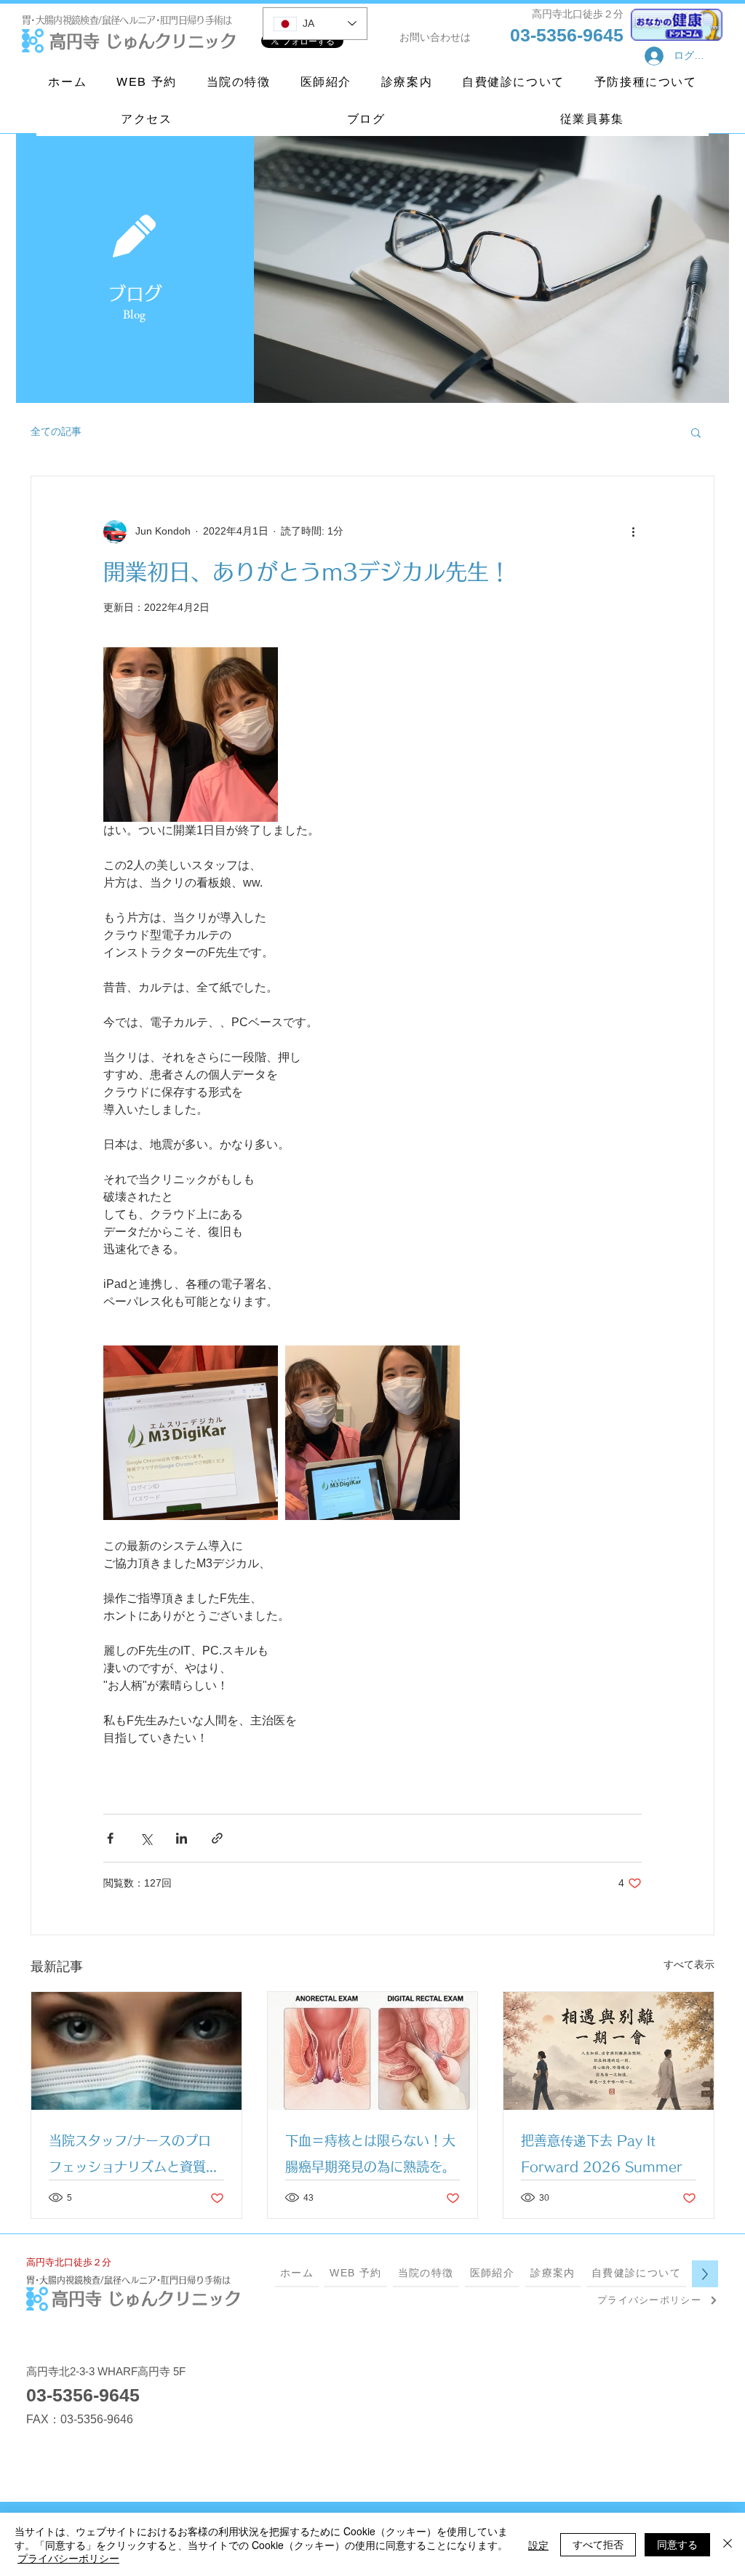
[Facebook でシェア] (110, 1838)
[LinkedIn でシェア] (182, 1838)
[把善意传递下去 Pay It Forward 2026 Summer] (609, 2051)
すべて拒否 (598, 2544)
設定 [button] (538, 2545)
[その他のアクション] (633, 532)
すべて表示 (689, 1964)
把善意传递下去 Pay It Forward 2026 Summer (602, 2153)
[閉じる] (728, 2544)
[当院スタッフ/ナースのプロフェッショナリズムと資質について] (136, 2051)
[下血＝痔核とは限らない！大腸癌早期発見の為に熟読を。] (373, 2051)
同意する (677, 2544)
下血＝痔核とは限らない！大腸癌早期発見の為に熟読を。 (370, 2153)
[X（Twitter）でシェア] (146, 1838)
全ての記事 (56, 431)
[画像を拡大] (191, 735)
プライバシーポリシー (68, 2558)
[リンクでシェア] (217, 1838)
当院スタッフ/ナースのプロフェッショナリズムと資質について (134, 2157)
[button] (696, 432)
